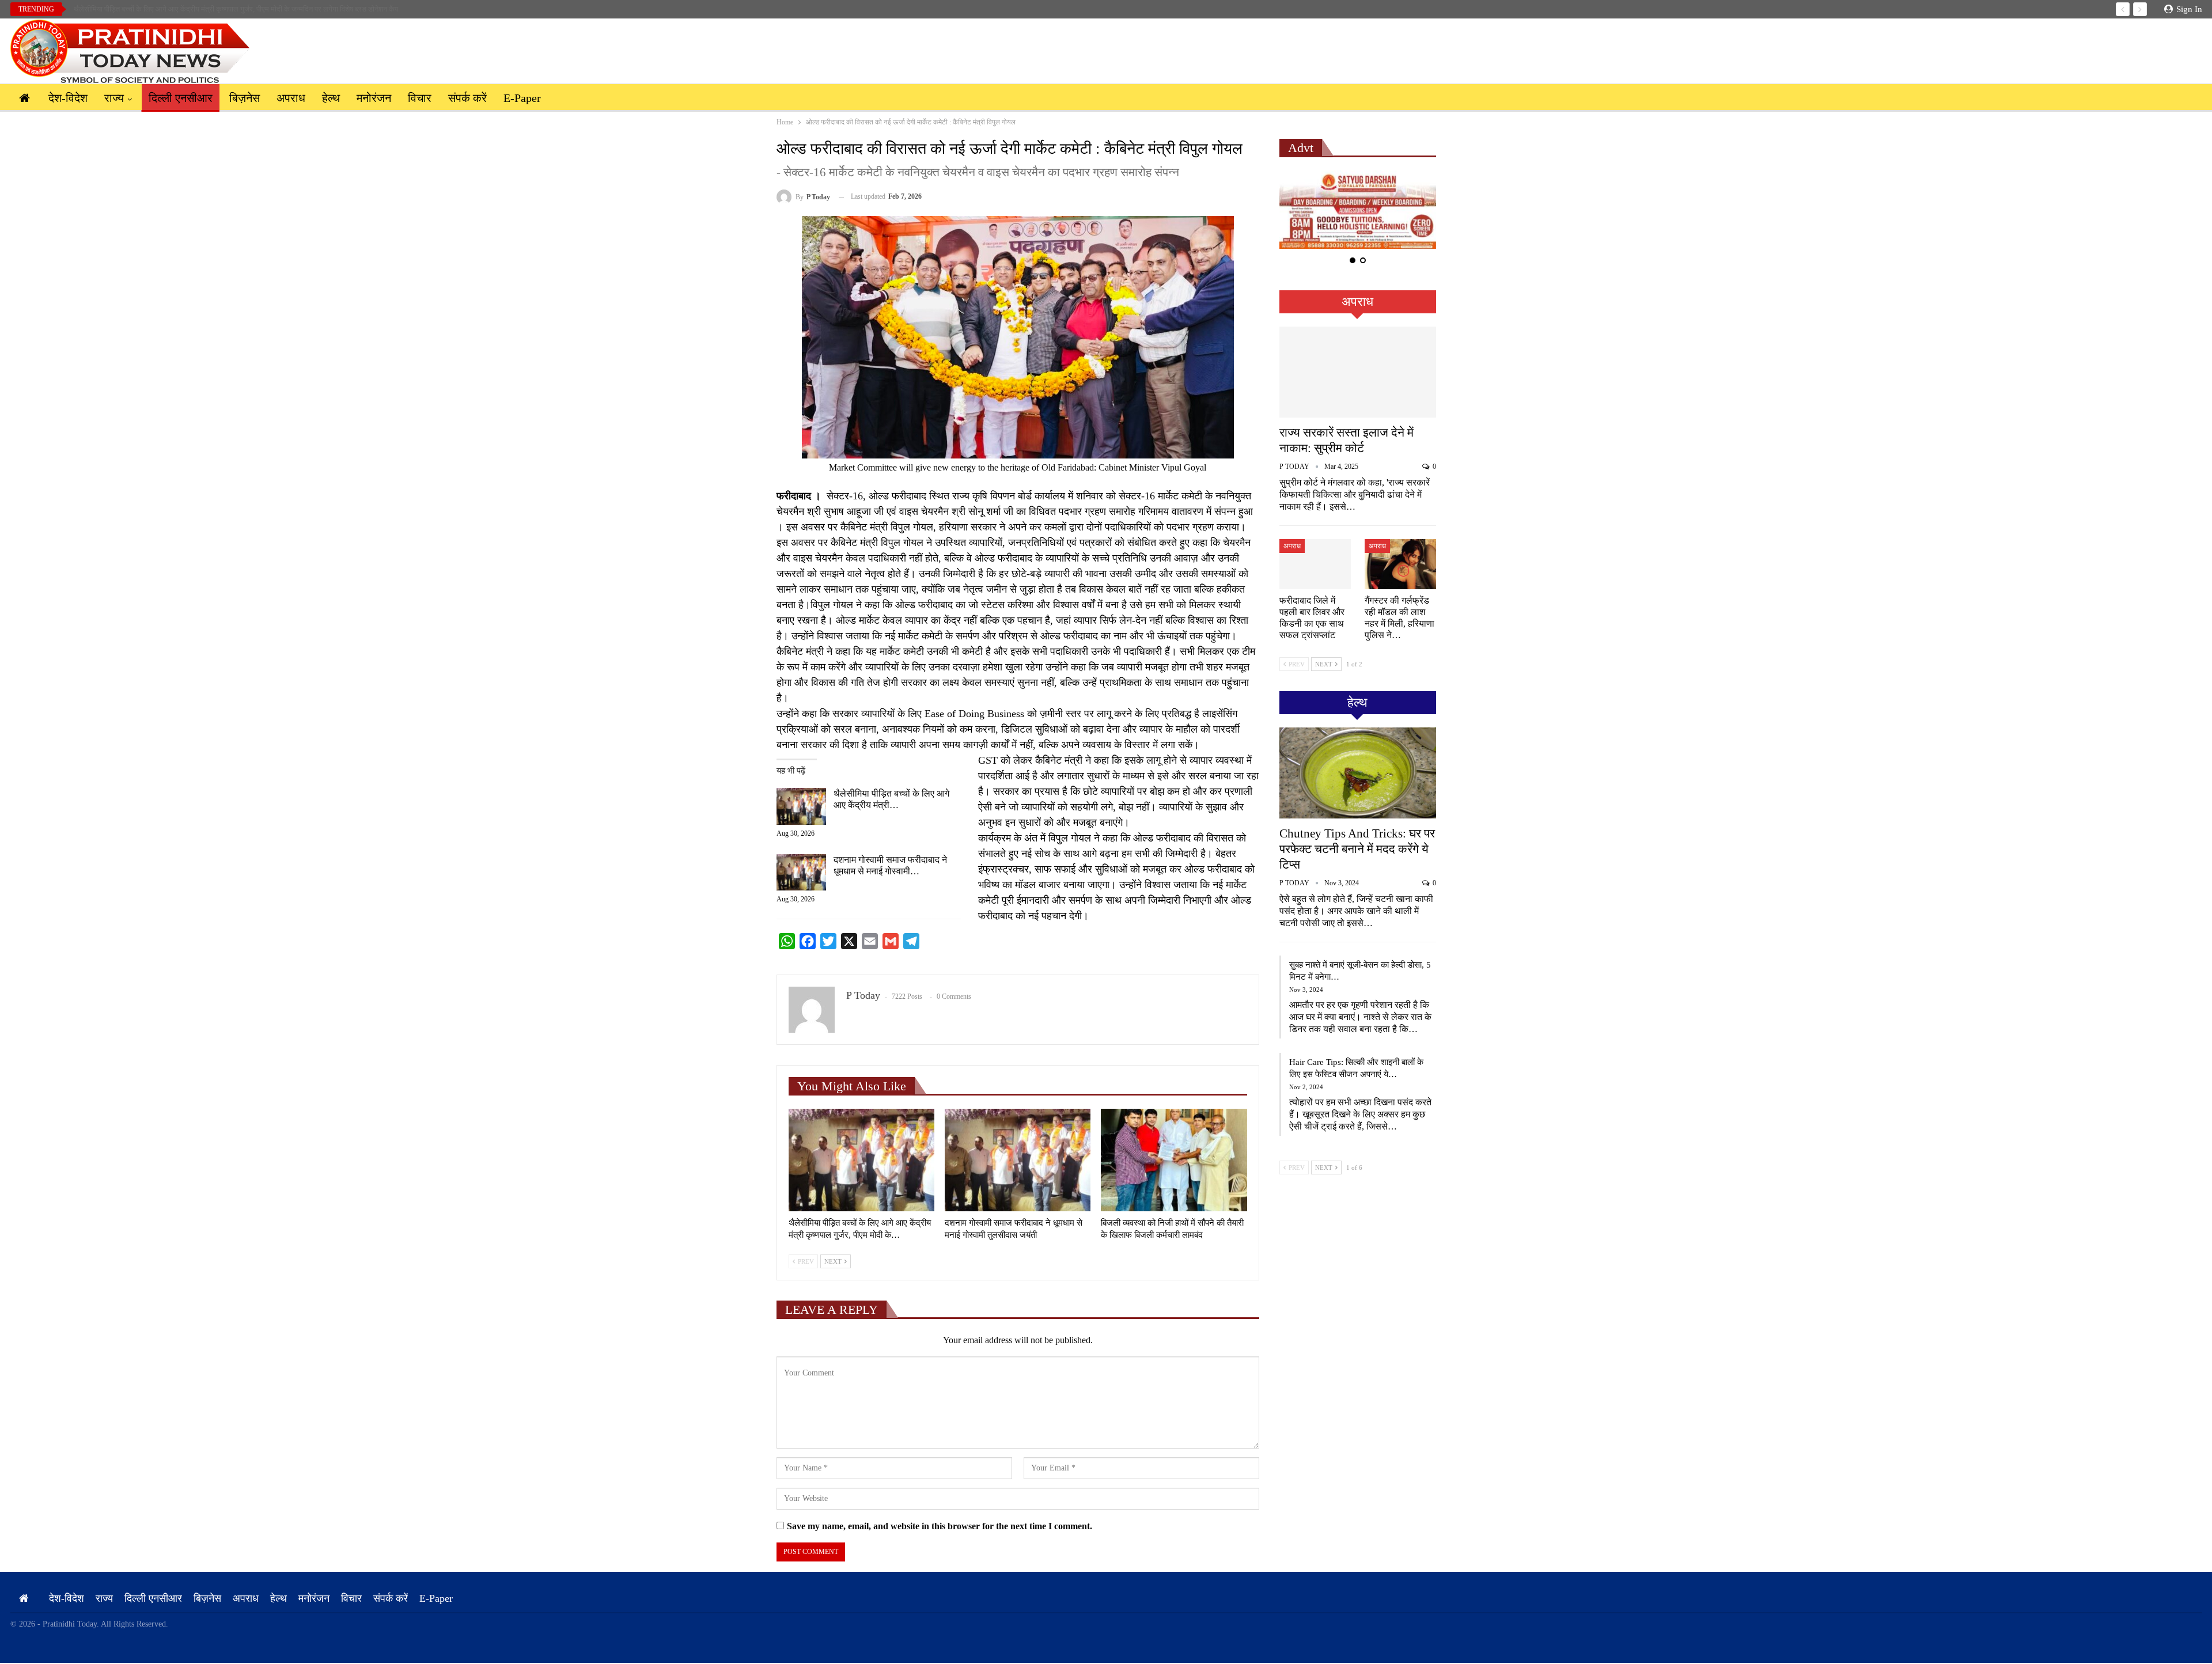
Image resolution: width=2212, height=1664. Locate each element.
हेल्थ (331, 98)
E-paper (522, 98)
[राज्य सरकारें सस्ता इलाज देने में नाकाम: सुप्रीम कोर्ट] (1358, 372)
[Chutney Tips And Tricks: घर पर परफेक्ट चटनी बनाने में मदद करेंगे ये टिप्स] (1358, 773)
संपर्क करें (467, 98)
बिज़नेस (245, 98)
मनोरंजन (374, 98)
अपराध (291, 98)
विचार (420, 98)
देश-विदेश (68, 98)
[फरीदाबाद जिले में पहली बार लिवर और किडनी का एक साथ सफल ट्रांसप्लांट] (1315, 564)
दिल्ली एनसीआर (181, 98)
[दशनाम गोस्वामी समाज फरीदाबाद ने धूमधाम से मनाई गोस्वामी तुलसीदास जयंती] (801, 873)
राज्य (114, 98)
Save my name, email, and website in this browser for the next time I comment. (940, 1526)
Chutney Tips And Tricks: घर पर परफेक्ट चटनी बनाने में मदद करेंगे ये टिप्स (1357, 849)
